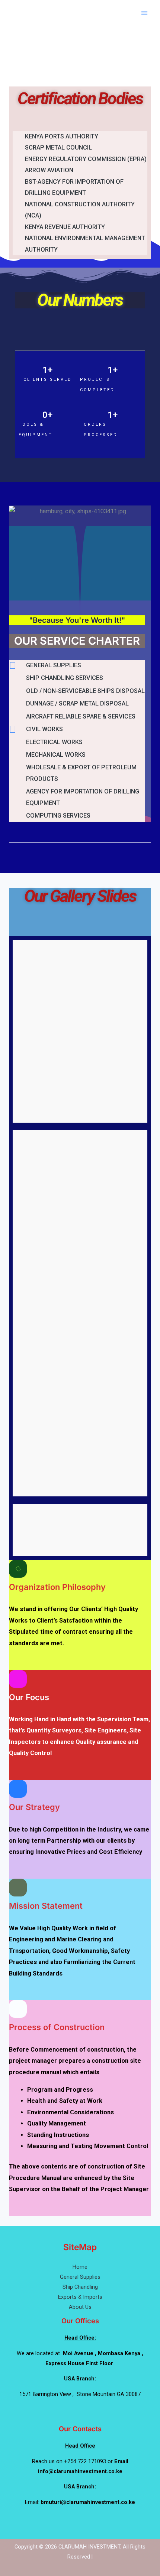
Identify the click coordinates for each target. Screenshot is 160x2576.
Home (80, 2267)
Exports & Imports (80, 2297)
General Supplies (80, 2277)
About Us (80, 2307)
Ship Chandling (80, 2287)
